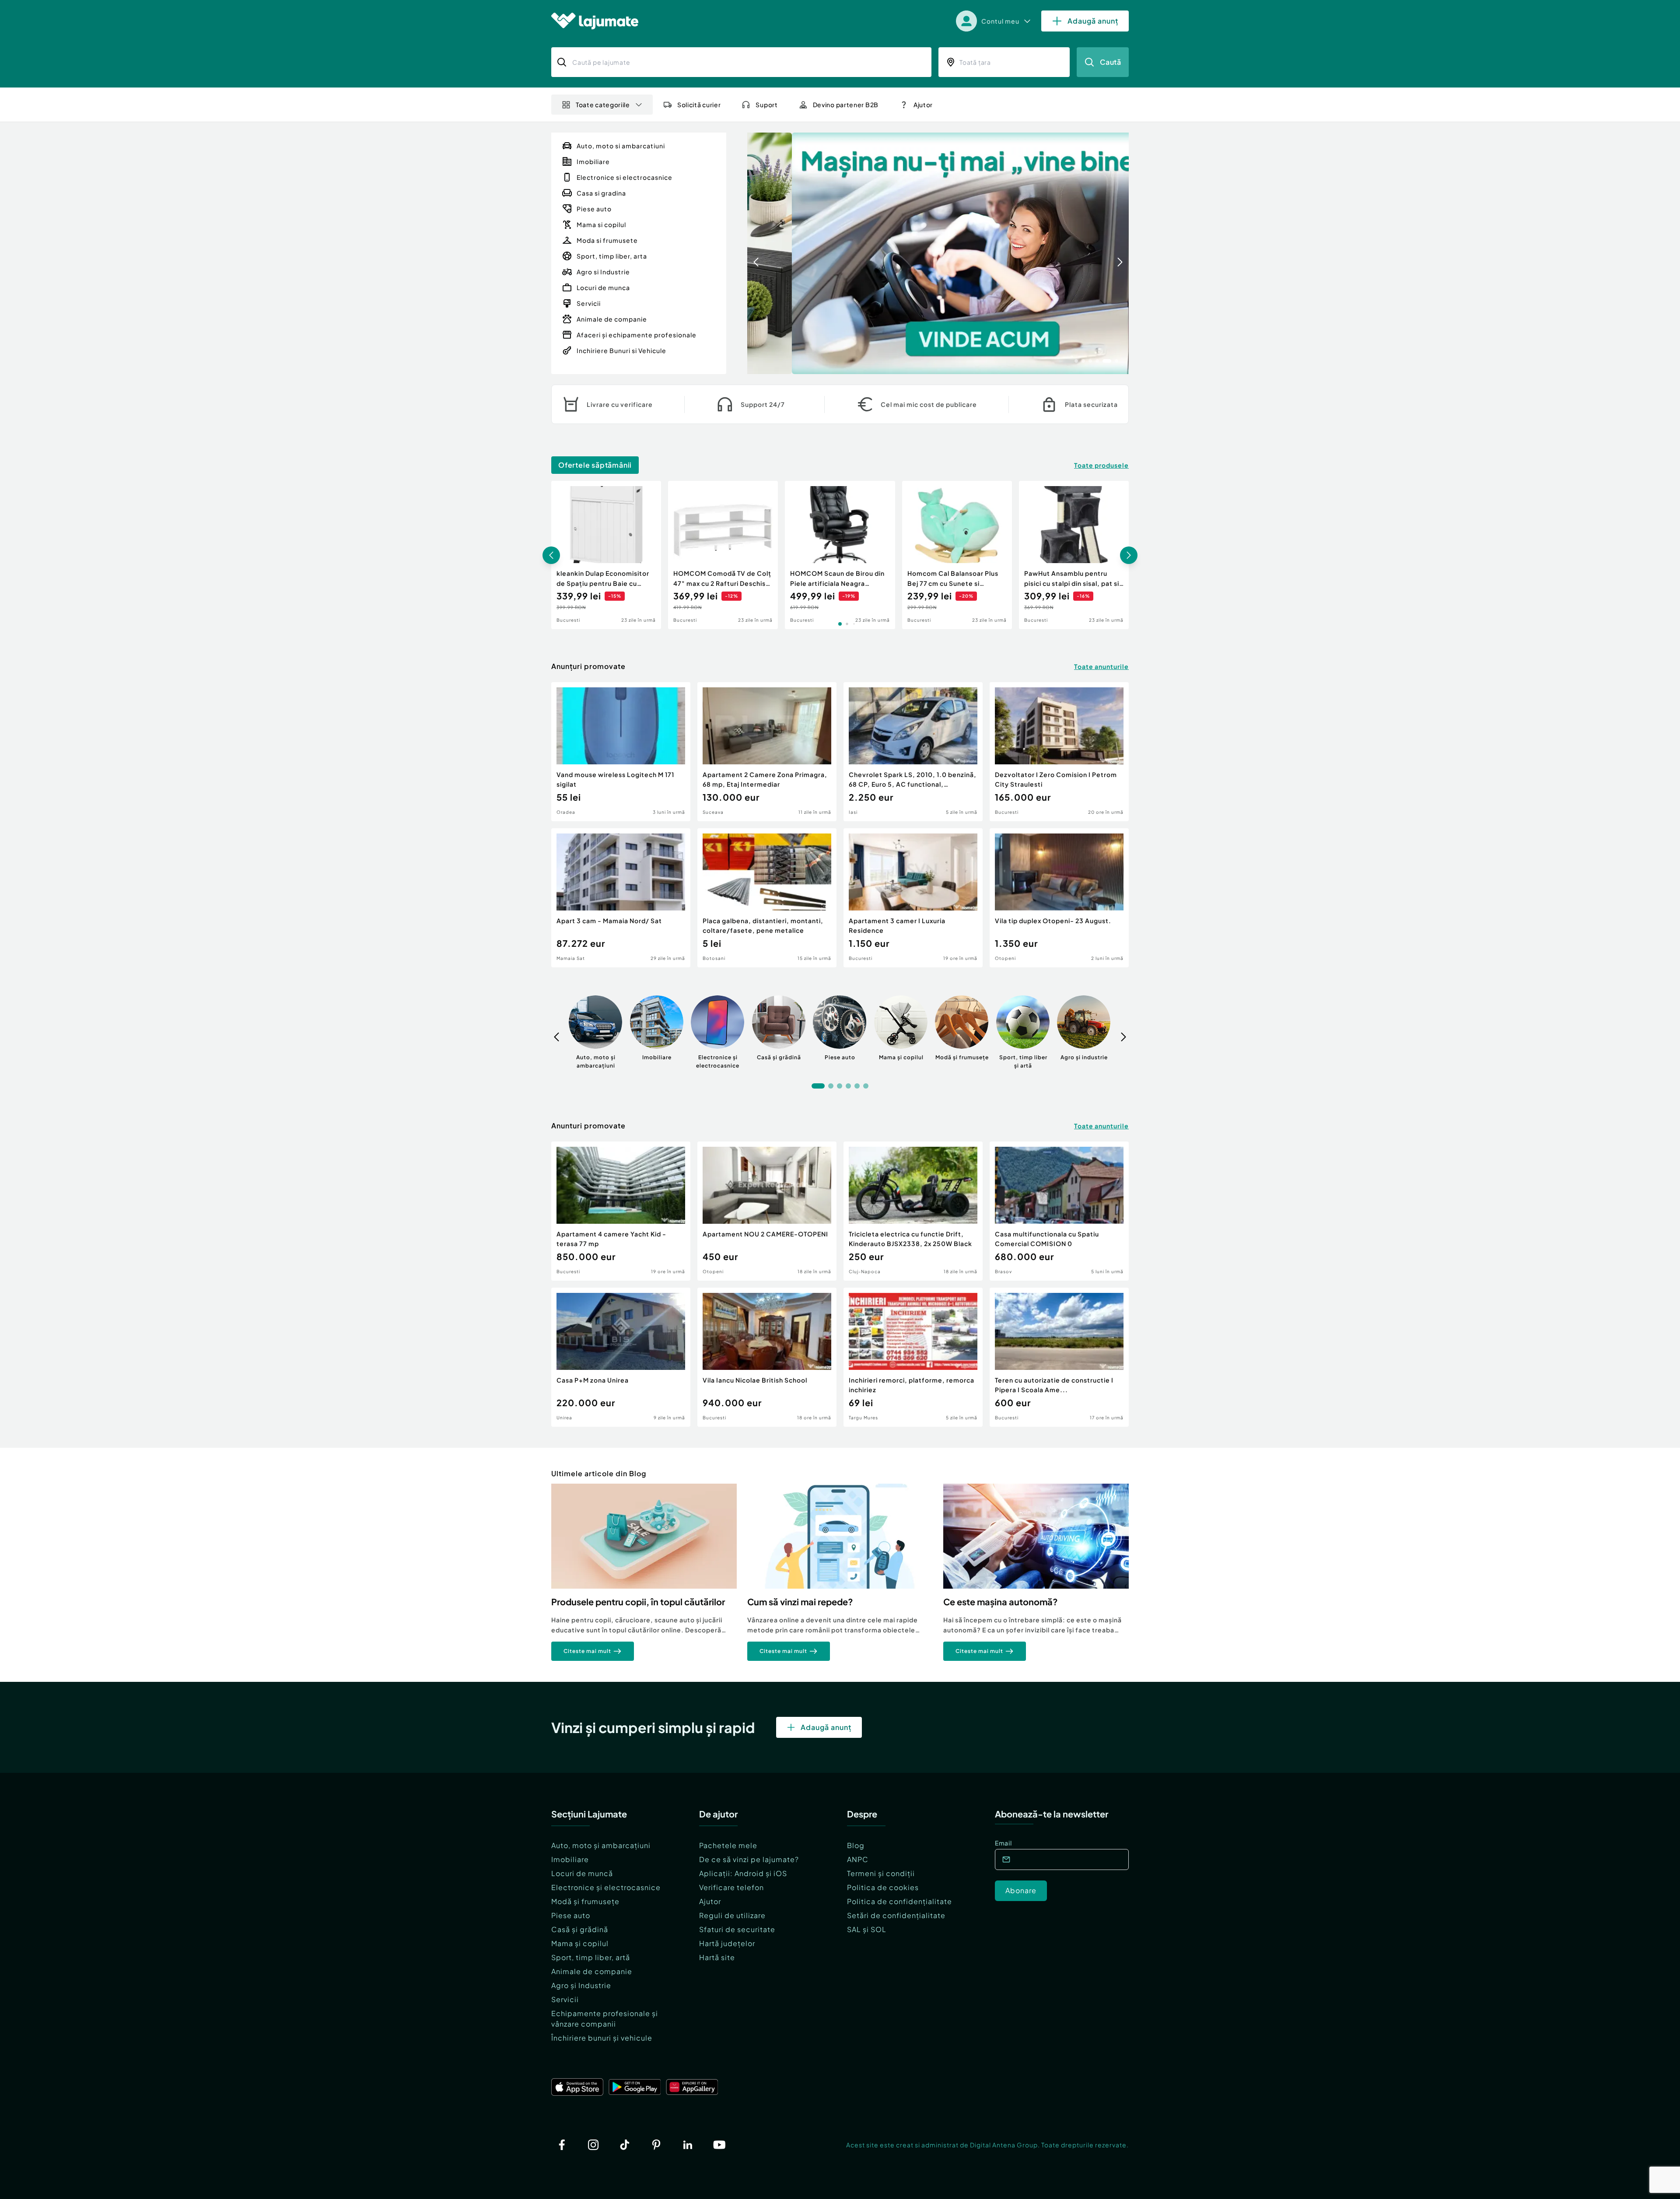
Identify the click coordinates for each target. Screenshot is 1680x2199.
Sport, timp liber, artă (591, 1957)
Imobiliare (570, 1859)
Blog (856, 1845)
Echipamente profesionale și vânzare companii (605, 2019)
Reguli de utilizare (732, 1915)
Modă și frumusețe (585, 1901)
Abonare (1021, 1890)
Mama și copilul (580, 1943)
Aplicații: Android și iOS (743, 1873)
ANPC (858, 1859)
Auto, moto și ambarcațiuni (601, 1845)
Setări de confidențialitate (896, 1915)
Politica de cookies (883, 1887)
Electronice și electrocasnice (606, 1887)
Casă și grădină (580, 1929)
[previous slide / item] (756, 253)
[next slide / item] (1120, 253)
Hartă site (717, 1957)
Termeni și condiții (881, 1873)
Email (1003, 1843)
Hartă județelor (727, 1943)
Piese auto (571, 1915)
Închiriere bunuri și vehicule (602, 2038)
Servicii (565, 1999)
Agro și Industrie (581, 1985)
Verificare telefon (731, 1887)
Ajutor (710, 1901)
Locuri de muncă (582, 1873)
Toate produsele (1101, 465)
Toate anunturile (1101, 666)
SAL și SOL (867, 1929)
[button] (1076, 360)
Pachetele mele (728, 1845)
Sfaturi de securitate (737, 1929)
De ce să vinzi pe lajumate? (749, 1859)
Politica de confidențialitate (899, 1901)
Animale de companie (592, 1971)
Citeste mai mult (587, 1651)
